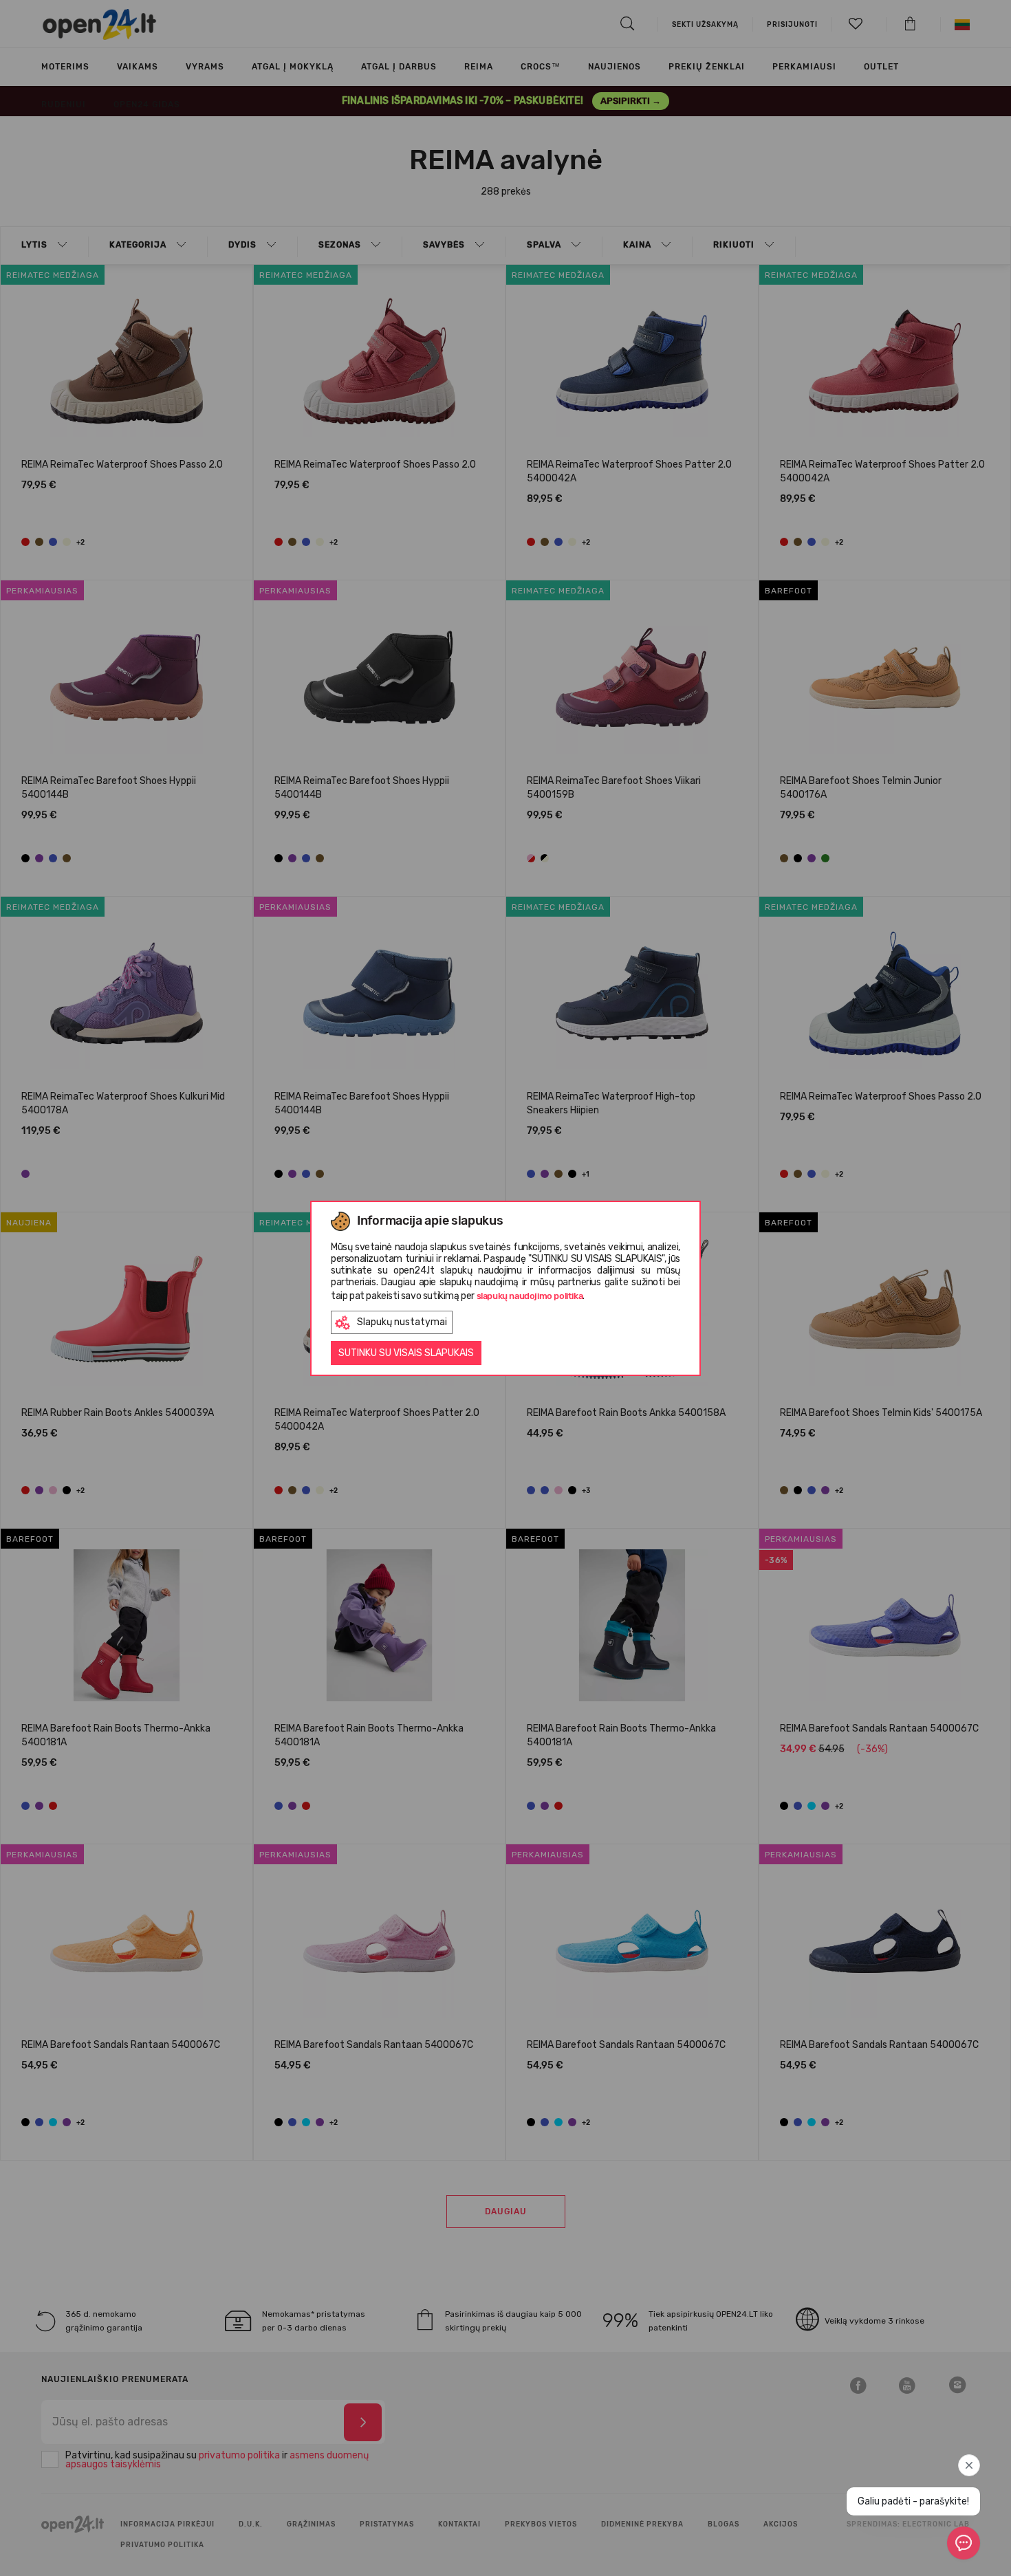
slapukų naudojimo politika (530, 1296)
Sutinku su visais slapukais (406, 1353)
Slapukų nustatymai (402, 1322)
